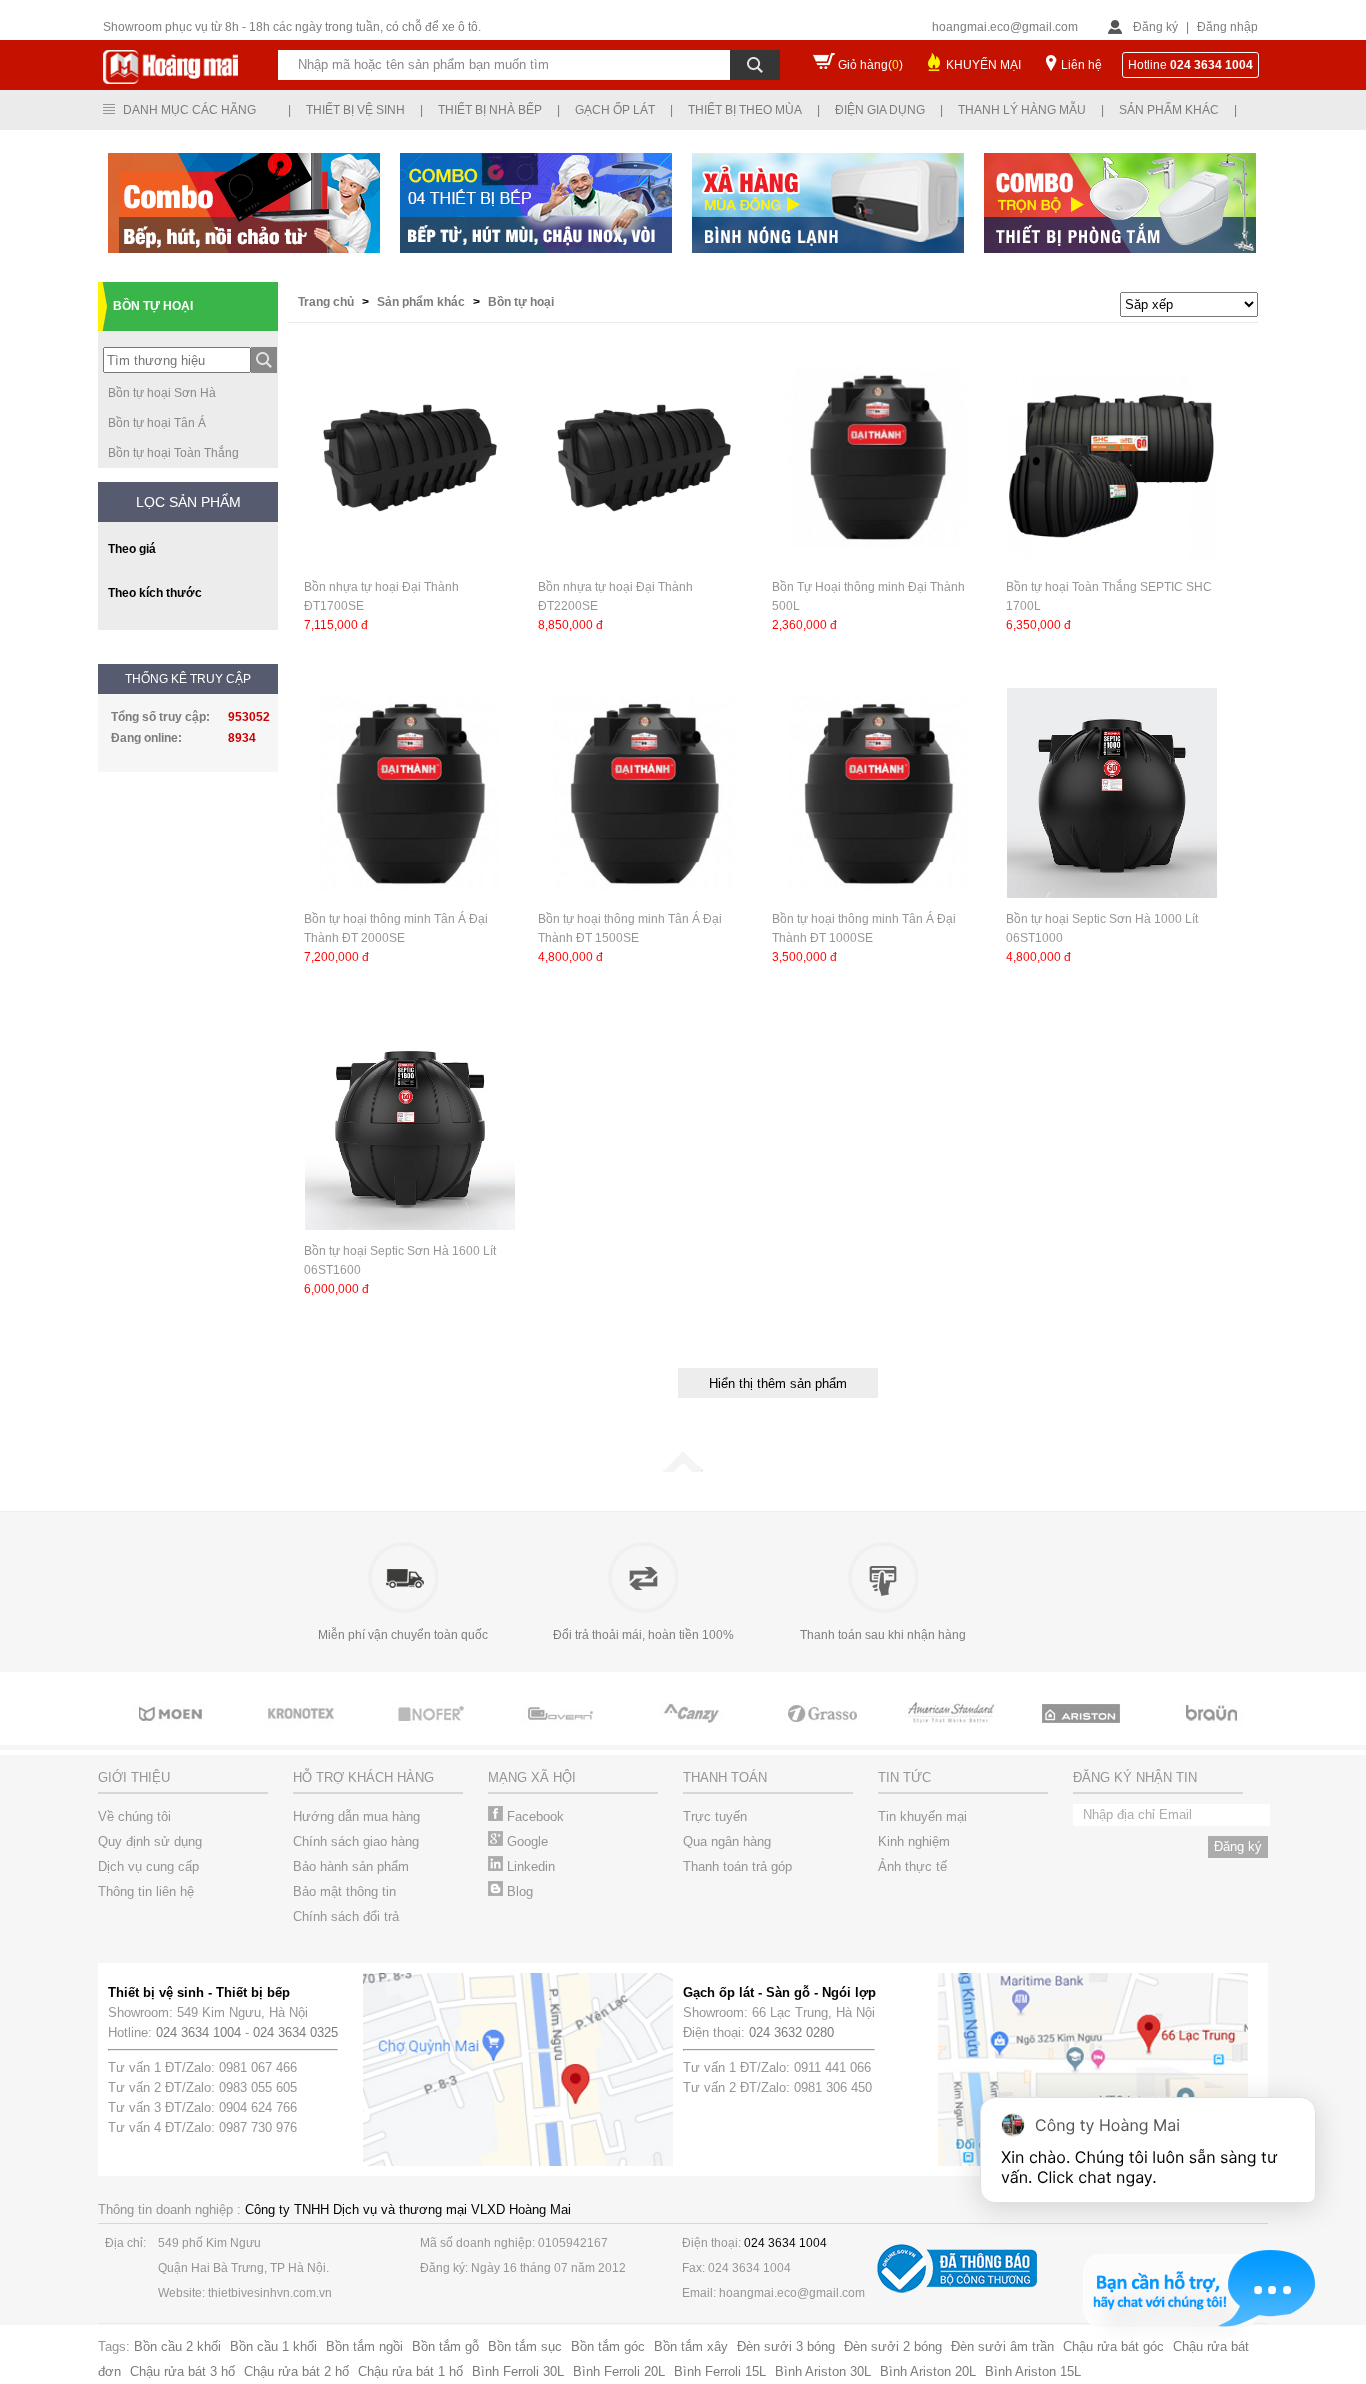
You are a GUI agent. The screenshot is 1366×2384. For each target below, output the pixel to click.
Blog (518, 1891)
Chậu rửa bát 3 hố (182, 2371)
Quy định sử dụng (150, 1841)
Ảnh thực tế (912, 1866)
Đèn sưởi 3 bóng (786, 2346)
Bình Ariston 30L (823, 2371)
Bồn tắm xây (691, 2346)
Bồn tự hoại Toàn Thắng (173, 453)
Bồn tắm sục (525, 2346)
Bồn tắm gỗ (445, 2346)
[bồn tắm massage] (563, 1732)
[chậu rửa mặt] (173, 1732)
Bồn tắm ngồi (364, 2346)
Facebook (533, 1816)
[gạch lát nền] (823, 1732)
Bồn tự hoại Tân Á (157, 423)
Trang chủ (327, 302)
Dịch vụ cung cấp (148, 1866)
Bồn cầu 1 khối (273, 2346)
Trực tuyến (715, 1816)
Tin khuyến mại (922, 1816)
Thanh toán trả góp (737, 1866)
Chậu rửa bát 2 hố (296, 2371)
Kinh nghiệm (914, 1841)
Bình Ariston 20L (928, 2371)
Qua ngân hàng (727, 1841)
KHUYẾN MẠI (983, 65)
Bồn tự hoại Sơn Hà (162, 393)
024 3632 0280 (791, 2032)
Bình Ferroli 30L (518, 2371)
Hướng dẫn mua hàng (356, 1816)
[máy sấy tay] (693, 1732)
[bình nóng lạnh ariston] (1083, 1732)
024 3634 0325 (295, 2032)
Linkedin (529, 1866)
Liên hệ (1081, 65)
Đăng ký (1155, 27)
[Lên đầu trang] (683, 1468)
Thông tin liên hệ (146, 1891)
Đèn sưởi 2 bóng (893, 2346)
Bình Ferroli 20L (619, 2371)
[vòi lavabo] (953, 1732)
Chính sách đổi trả (346, 1916)
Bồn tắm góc (608, 2346)
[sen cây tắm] (303, 1732)
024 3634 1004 (198, 2032)
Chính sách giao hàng (356, 1841)
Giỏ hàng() (870, 65)
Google (525, 1841)
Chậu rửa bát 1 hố (410, 2371)
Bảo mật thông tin (344, 1891)
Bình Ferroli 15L (720, 2371)
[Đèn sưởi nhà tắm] (1213, 1732)
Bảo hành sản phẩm (351, 1866)
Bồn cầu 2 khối (177, 2346)
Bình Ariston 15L (1033, 2371)
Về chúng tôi (134, 1816)
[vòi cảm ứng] (433, 1732)
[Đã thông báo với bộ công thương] (957, 2288)
